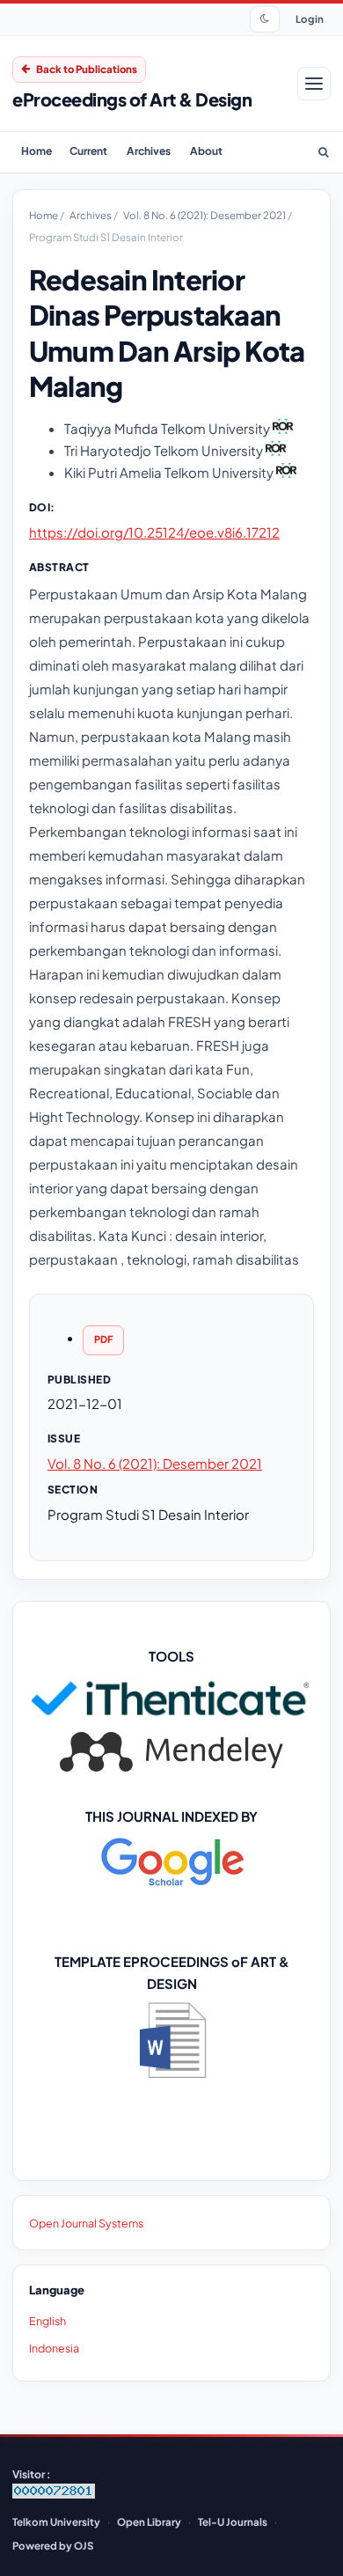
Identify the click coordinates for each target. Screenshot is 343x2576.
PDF (103, 1339)
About (206, 151)
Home (36, 151)
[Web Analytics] (54, 2495)
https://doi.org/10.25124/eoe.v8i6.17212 (154, 532)
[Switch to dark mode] (265, 19)
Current (88, 151)
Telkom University (56, 2522)
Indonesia (54, 2348)
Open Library (149, 2522)
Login (310, 19)
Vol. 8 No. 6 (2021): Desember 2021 (205, 215)
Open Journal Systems (86, 2223)
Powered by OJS (53, 2546)
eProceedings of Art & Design (132, 99)
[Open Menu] (314, 84)
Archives (149, 151)
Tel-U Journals (233, 2522)
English (47, 2321)
